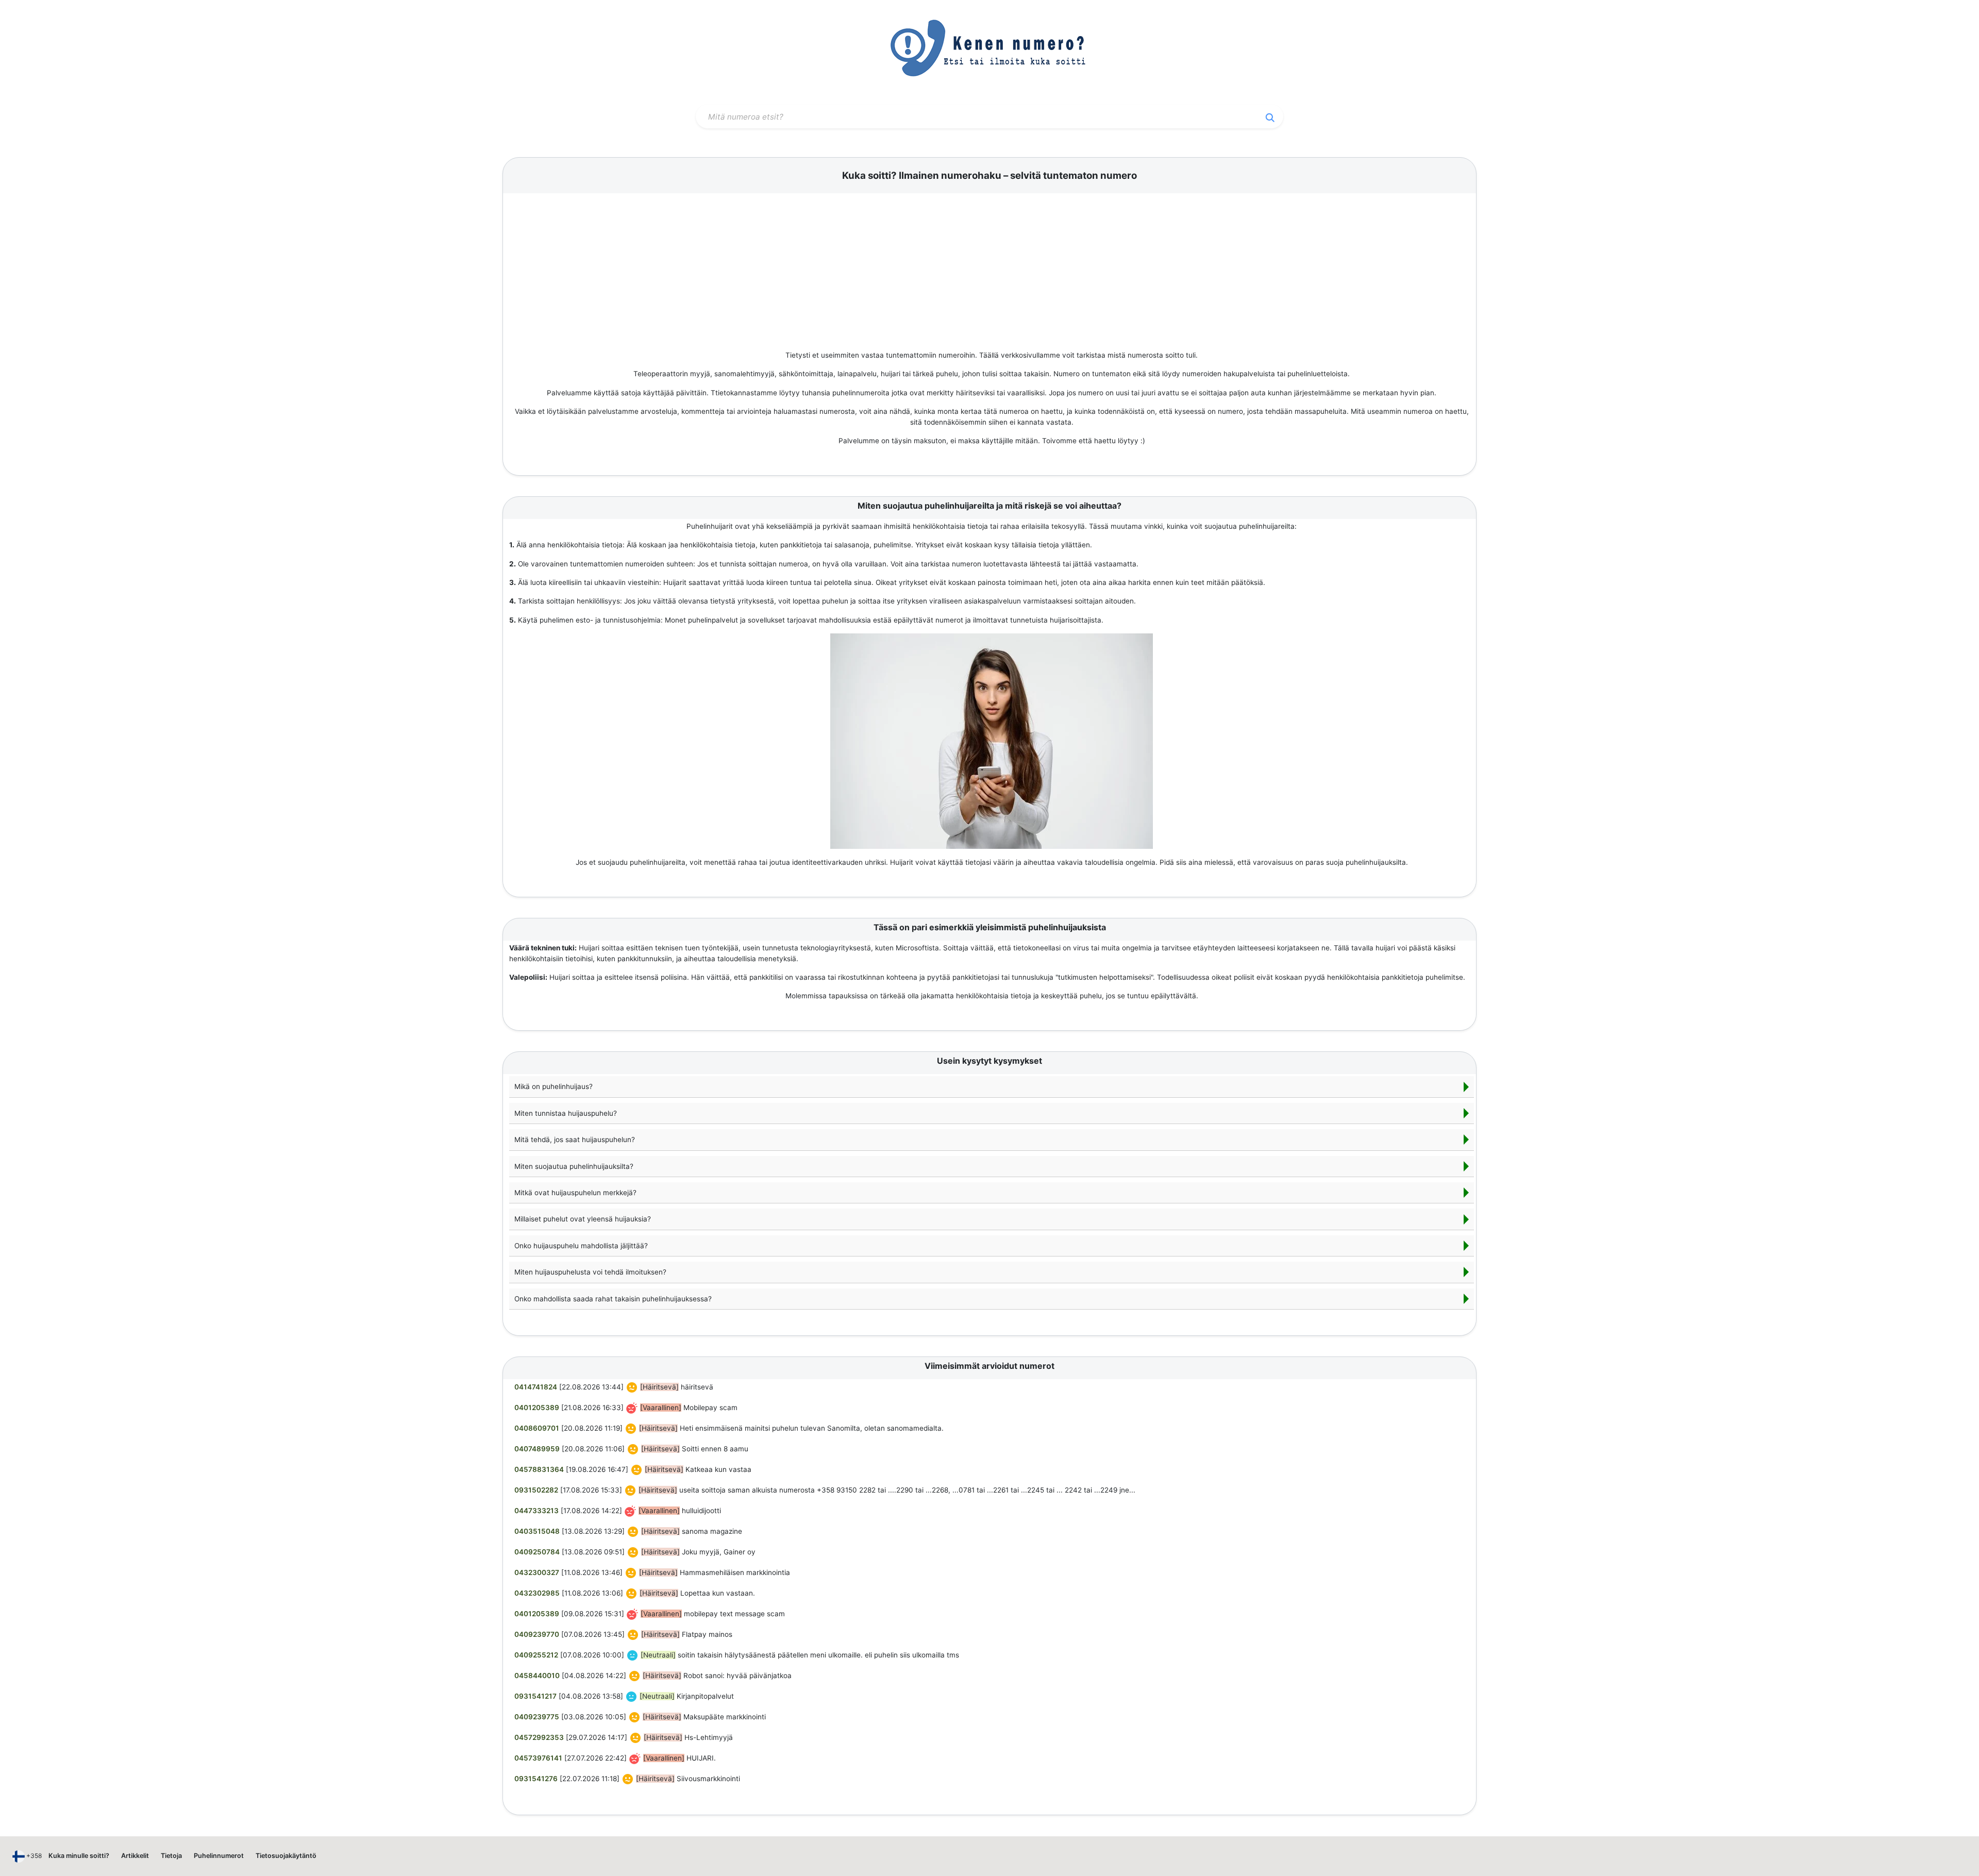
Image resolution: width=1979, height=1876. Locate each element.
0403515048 (537, 1531)
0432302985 (537, 1593)
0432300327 (537, 1572)
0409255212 (536, 1655)
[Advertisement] (992, 273)
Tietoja (171, 1856)
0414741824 (536, 1387)
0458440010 (537, 1676)
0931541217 (535, 1696)
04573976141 (538, 1758)
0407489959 (537, 1449)
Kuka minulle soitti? (79, 1856)
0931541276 (536, 1779)
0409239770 (537, 1634)
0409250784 (537, 1552)
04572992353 (539, 1737)
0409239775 (537, 1717)
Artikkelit (135, 1856)
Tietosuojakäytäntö (286, 1856)
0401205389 (537, 1408)
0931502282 (536, 1490)
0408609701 (537, 1428)
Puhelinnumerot (219, 1856)
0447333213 (536, 1511)
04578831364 (539, 1469)
